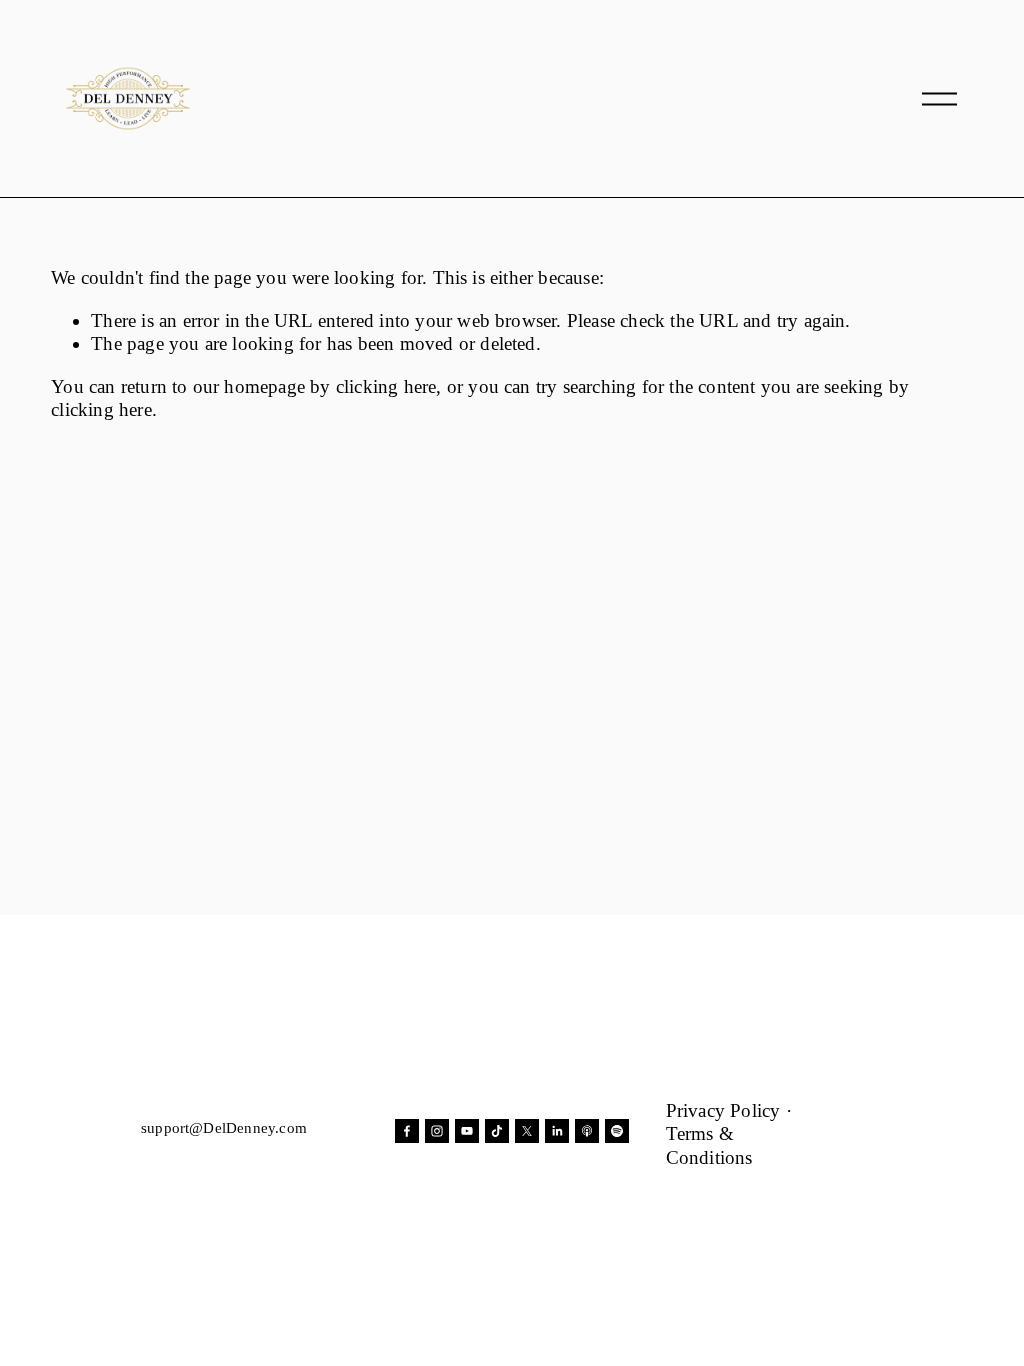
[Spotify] (617, 1131)
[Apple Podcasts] (587, 1131)
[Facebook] (407, 1131)
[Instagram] (437, 1131)
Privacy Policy (723, 1110)
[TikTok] (497, 1131)
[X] (527, 1131)
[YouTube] (467, 1131)
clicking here (386, 386)
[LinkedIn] (557, 1131)
